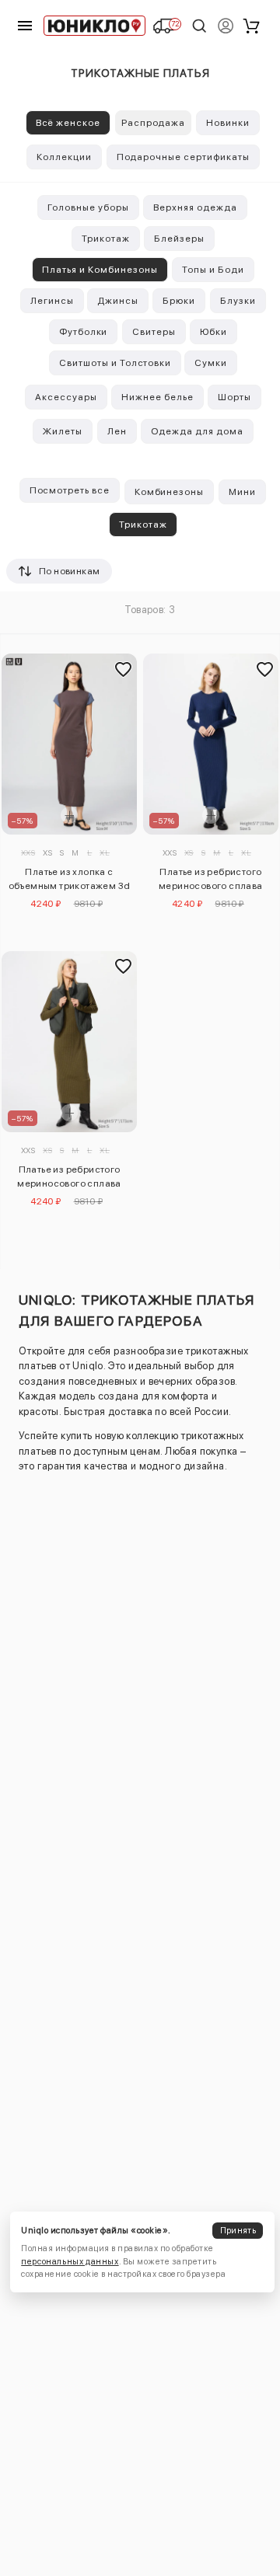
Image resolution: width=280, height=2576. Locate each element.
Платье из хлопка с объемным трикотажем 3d (70, 879)
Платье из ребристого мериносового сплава (211, 879)
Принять (238, 2231)
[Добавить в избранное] (123, 669)
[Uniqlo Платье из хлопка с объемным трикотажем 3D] (70, 744)
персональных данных (70, 2262)
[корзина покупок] (251, 26)
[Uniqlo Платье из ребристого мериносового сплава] (211, 744)
